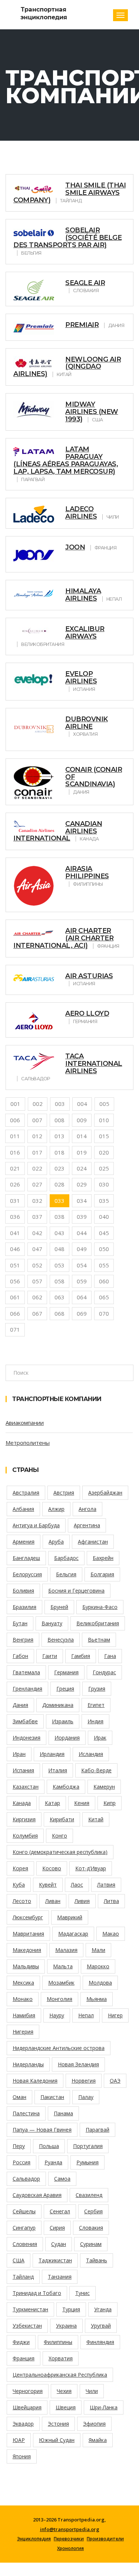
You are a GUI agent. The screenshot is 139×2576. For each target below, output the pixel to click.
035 (104, 1201)
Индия (95, 1721)
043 (59, 1233)
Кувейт (48, 1885)
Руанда (53, 2162)
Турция (71, 2309)
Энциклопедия (34, 2539)
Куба (19, 1885)
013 (59, 1136)
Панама (63, 2113)
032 (37, 1201)
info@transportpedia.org (70, 2529)
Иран (19, 1754)
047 (37, 1249)
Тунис (82, 2293)
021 (15, 1168)
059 (82, 1281)
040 (104, 1217)
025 (104, 1168)
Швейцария (27, 2407)
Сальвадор (26, 2179)
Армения (24, 1542)
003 (60, 1104)
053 (59, 1265)
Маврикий (70, 1917)
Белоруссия (27, 1574)
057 (37, 1281)
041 (15, 1233)
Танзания (60, 2277)
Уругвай (101, 2326)
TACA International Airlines (94, 1064)
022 (37, 1168)
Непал (86, 2015)
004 (82, 1104)
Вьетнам (99, 1640)
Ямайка (98, 2440)
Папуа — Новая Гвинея (42, 2130)
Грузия (97, 1689)
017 (37, 1152)
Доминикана (58, 1705)
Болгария (102, 1574)
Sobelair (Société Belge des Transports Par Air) (67, 238)
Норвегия (84, 2081)
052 (37, 1265)
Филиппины (58, 2342)
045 (104, 1233)
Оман (19, 2097)
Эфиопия (94, 2424)
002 (38, 1104)
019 (82, 1152)
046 (15, 1249)
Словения (25, 2244)
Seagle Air (85, 283)
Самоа (62, 2179)
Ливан (53, 1901)
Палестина (26, 2113)
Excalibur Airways (85, 633)
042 (37, 1233)
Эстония (58, 2424)
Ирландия (52, 1754)
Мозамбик (61, 1983)
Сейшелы (24, 2211)
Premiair (82, 325)
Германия (66, 1672)
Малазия (66, 1950)
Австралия (26, 1493)
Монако (23, 1999)
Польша (49, 2146)
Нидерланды (28, 2064)
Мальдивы (26, 1966)
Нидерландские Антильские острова (59, 2048)
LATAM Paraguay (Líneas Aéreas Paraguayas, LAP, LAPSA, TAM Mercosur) (66, 460)
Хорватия (61, 2358)
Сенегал (60, 2211)
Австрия (64, 1493)
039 (82, 1217)
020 (104, 1152)
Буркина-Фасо (100, 1607)
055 (104, 1265)
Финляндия (100, 2342)
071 (15, 1329)
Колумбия (25, 1836)
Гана (110, 1656)
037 (37, 1217)
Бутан (20, 1623)
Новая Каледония (35, 2081)
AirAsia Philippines (87, 872)
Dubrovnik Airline (87, 723)
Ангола (87, 1509)
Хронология (70, 2549)
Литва (111, 1901)
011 (15, 1136)
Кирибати (62, 1819)
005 (104, 1104)
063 (59, 1297)
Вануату (52, 1623)
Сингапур (24, 2228)
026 (15, 1184)
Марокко (98, 1966)
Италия (58, 1770)
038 (59, 1217)
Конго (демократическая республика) (60, 1852)
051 (15, 1265)
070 (104, 1313)
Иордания (67, 1738)
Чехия (64, 2391)
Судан (59, 2244)
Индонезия (27, 1738)
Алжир (56, 1509)
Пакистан (52, 2097)
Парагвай (97, 2130)
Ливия (82, 1901)
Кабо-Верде (96, 1770)
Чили (92, 2391)
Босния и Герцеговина (76, 1591)
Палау (86, 2097)
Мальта (63, 1966)
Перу (19, 2146)
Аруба (56, 1542)
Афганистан (93, 1542)
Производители (105, 2539)
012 (37, 1136)
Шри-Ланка (104, 2407)
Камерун (104, 1787)
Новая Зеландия (78, 2064)
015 (104, 1136)
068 (59, 1313)
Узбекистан (27, 2326)
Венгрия (23, 1640)
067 (37, 1313)
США (19, 2260)
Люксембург (28, 1917)
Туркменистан (30, 2309)
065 (104, 1297)
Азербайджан (105, 1493)
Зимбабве (25, 1721)
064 (82, 1297)
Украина (66, 2326)
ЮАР (19, 2440)
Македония (27, 1950)
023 (59, 1168)
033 (59, 1201)
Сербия (93, 2211)
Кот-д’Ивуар (91, 1868)
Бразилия (24, 1607)
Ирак (100, 1738)
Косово (52, 1868)
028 (59, 1184)
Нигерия (23, 2032)
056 (15, 1281)
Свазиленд (89, 2195)
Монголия (59, 1999)
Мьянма (97, 1999)
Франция (24, 2358)
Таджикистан (55, 2260)
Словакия (91, 2228)
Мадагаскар (73, 1934)
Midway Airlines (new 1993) (92, 412)
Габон (20, 1656)
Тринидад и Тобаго (37, 2293)
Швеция (66, 2407)
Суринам (91, 2244)
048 (59, 1249)
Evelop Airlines (81, 678)
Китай (96, 1819)
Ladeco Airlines (81, 513)
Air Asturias (89, 976)
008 (59, 1120)
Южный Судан (57, 2440)
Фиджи (21, 2342)
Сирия (57, 2228)
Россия (21, 2162)
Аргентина (87, 1525)
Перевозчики (69, 2539)
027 (37, 1184)
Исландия (91, 1754)
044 (82, 1233)
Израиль (63, 1721)
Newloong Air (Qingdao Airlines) (67, 367)
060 (104, 1281)
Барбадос (66, 1558)
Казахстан (26, 1787)
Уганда (103, 2309)
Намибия (24, 2015)
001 (15, 1104)
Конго (59, 1836)
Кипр (110, 1803)
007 (37, 1120)
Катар (52, 1803)
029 (82, 1184)
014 (82, 1136)
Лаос (77, 1885)
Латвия (106, 1885)
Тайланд (23, 2277)
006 (15, 1120)
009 (82, 1120)
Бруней (59, 1607)
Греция (65, 1689)
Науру (57, 2015)
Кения (82, 1803)
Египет (96, 1705)
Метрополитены (28, 1443)
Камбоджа (66, 1787)
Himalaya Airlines (83, 595)
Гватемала (26, 1672)
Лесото (22, 1901)
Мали (98, 1950)
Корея (20, 1868)
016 (15, 1152)
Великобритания (98, 1623)
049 (82, 1249)
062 (37, 1297)
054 (82, 1265)
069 (82, 1313)
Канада (22, 1803)
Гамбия (81, 1656)
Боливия (23, 1591)
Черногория (28, 2391)
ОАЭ (115, 2081)
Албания (23, 1509)
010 (104, 1120)
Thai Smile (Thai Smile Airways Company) (69, 193)
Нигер (115, 2015)
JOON (75, 547)
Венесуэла (61, 1640)
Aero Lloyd (87, 1013)
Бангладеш (26, 1558)
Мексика (23, 1983)
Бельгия (66, 1574)
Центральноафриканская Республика (60, 2375)
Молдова (100, 1983)
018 (59, 1152)
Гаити (50, 1656)
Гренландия (27, 1689)
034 (82, 1201)
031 (15, 1201)
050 (104, 1249)
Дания (20, 1705)
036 (15, 1217)
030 (104, 1184)
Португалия (88, 2146)
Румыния (87, 2162)
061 (15, 1297)
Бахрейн (103, 1558)
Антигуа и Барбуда (36, 1525)
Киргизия (24, 1819)
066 (15, 1313)
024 (82, 1168)
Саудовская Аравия (37, 2195)
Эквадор (23, 2424)
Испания (23, 1770)
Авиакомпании (25, 1423)
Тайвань (97, 2260)
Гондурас (104, 1672)
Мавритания (28, 1934)
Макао (111, 1934)
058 (59, 1281)
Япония (22, 2456)
